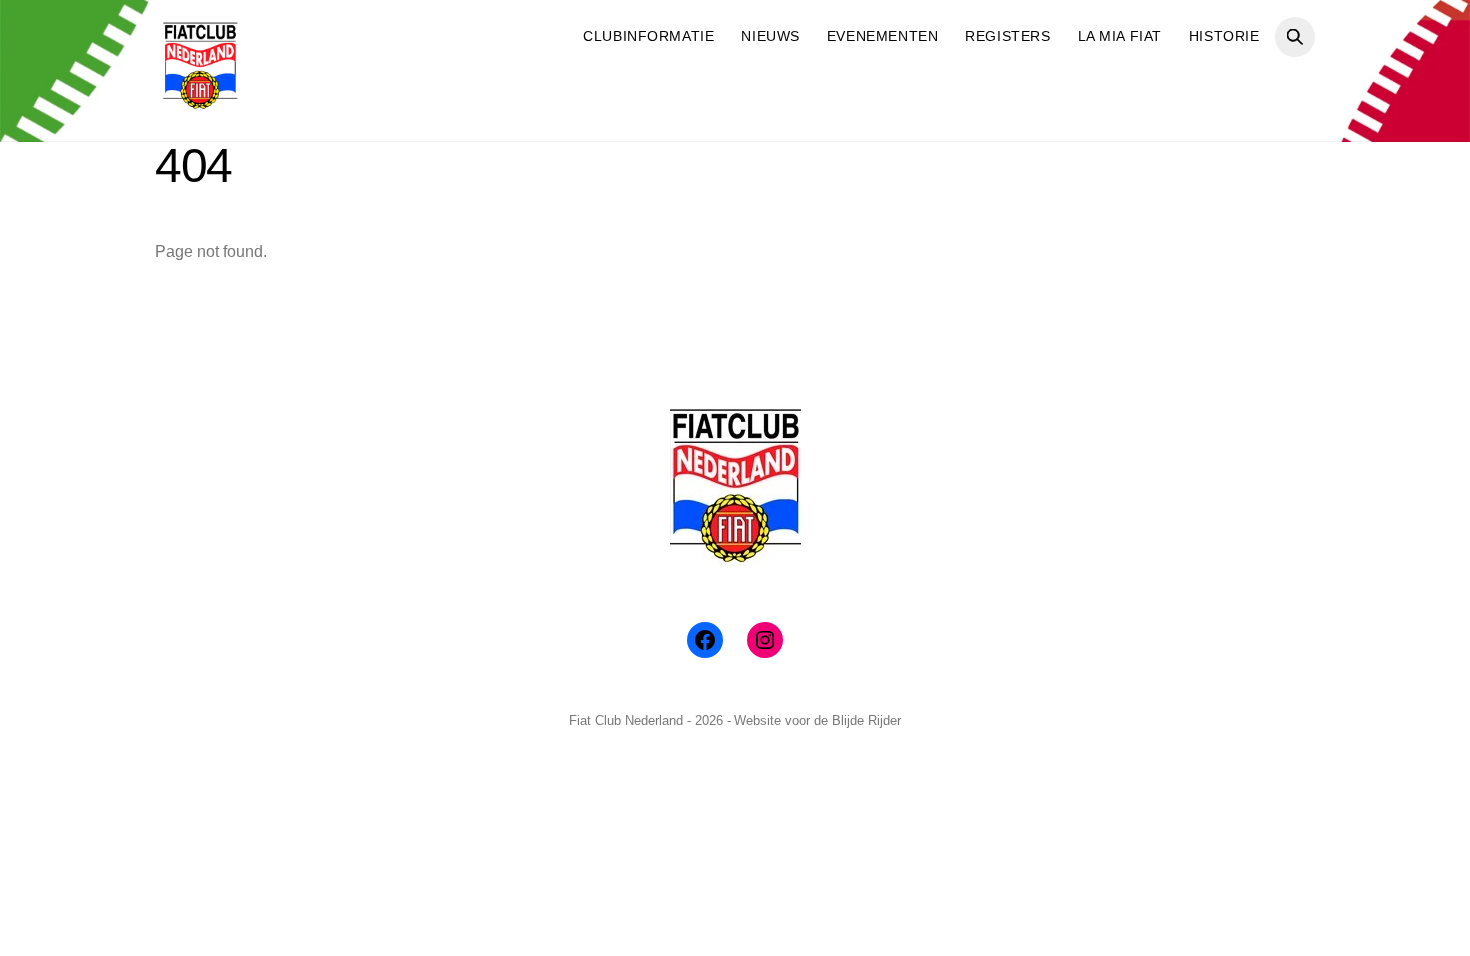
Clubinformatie (648, 36)
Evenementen (882, 36)
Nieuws (770, 36)
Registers (1007, 36)
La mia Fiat (1120, 36)
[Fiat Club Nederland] (200, 102)
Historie (1224, 36)
